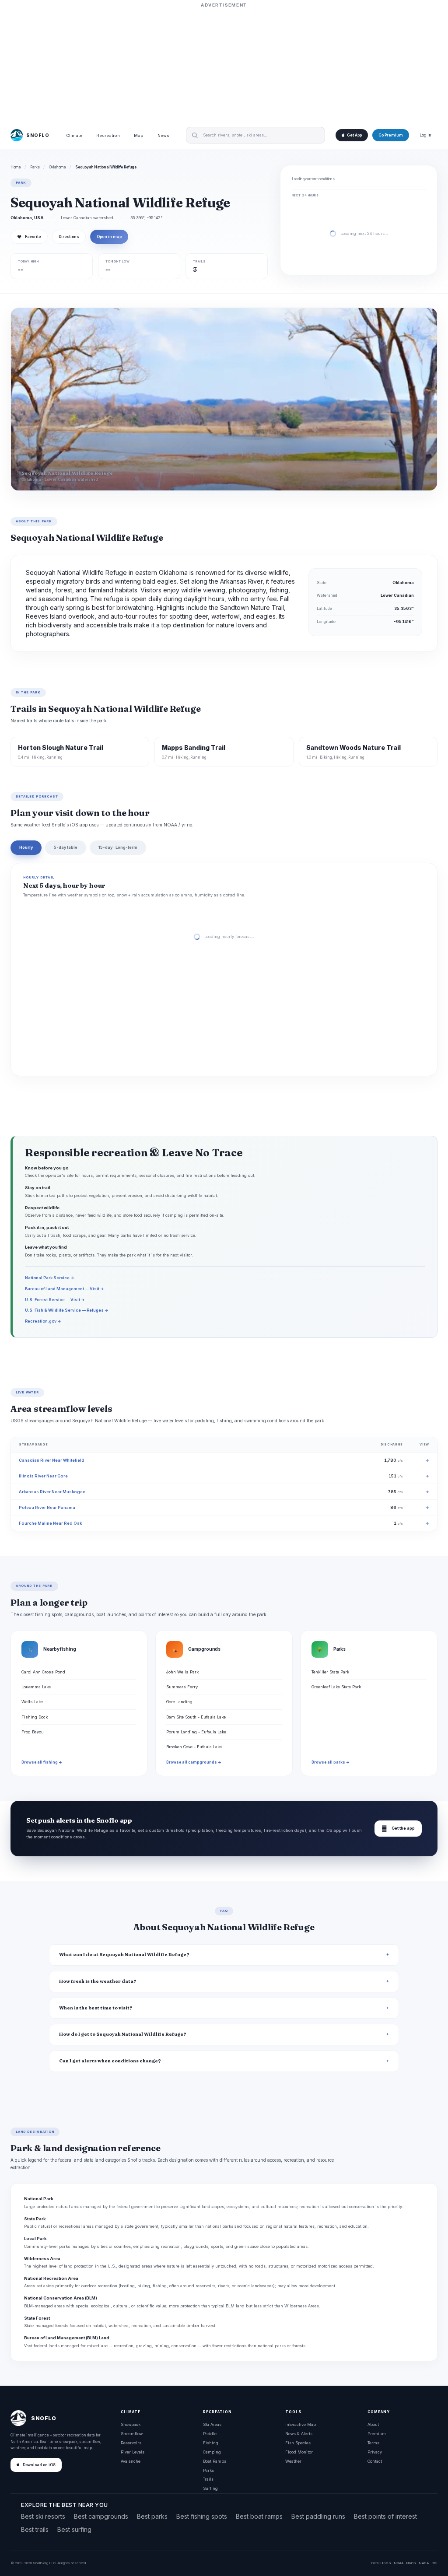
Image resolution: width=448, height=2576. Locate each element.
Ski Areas (212, 2424)
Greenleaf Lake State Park (336, 1687)
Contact (375, 2461)
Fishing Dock (35, 1717)
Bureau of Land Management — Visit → (65, 1289)
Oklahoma (58, 167)
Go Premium (391, 135)
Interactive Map (301, 2424)
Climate (74, 135)
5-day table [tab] (66, 847)
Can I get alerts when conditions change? (110, 2061)
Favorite (29, 237)
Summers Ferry (182, 1687)
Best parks (152, 2516)
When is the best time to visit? (96, 2008)
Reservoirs (131, 2443)
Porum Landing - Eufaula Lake (196, 1732)
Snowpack (131, 2424)
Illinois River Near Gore (43, 1476)
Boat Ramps (215, 2461)
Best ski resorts (43, 2516)
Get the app (398, 1829)
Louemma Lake (36, 1687)
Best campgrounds (101, 2516)
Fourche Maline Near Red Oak (50, 1523)
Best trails (35, 2529)
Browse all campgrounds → (194, 1762)
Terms (373, 2443)
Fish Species (298, 2443)
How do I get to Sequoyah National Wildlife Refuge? (123, 2034)
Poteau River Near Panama (47, 1507)
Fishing (211, 2443)
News (163, 135)
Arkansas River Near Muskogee (52, 1492)
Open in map (109, 237)
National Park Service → (50, 1278)
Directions (69, 237)
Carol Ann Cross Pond (43, 1672)
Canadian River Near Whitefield (52, 1460)
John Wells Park (182, 1672)
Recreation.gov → (43, 1321)
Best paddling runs (318, 2516)
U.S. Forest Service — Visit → (55, 1300)
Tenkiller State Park (330, 1672)
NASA (424, 2563)
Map (139, 135)
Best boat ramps (259, 2516)
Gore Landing (179, 1702)
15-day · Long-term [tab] (118, 847)
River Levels (133, 2452)
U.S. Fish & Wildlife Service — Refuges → (67, 1310)
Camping (212, 2452)
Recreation (108, 135)
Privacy (375, 2452)
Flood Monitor (299, 2452)
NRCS (411, 2563)
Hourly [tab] (26, 847)
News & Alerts (299, 2434)
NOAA (399, 2563)
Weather (293, 2461)
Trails (208, 2479)
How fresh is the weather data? (98, 1981)
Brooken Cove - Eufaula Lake (194, 1747)
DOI (434, 2563)
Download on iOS (39, 2465)
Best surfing (74, 2529)
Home (16, 167)
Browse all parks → (331, 1762)
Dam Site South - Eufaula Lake (196, 1717)
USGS (386, 2563)
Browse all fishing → (42, 1762)
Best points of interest (385, 2516)
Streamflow (132, 2434)
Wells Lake (32, 1702)
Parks (35, 167)
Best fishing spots (202, 2516)
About (373, 2424)
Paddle (210, 2434)
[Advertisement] (224, 64)
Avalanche (131, 2461)
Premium (377, 2434)
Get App (354, 135)
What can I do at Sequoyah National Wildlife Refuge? (124, 1955)
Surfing (210, 2488)
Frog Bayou (33, 1732)
